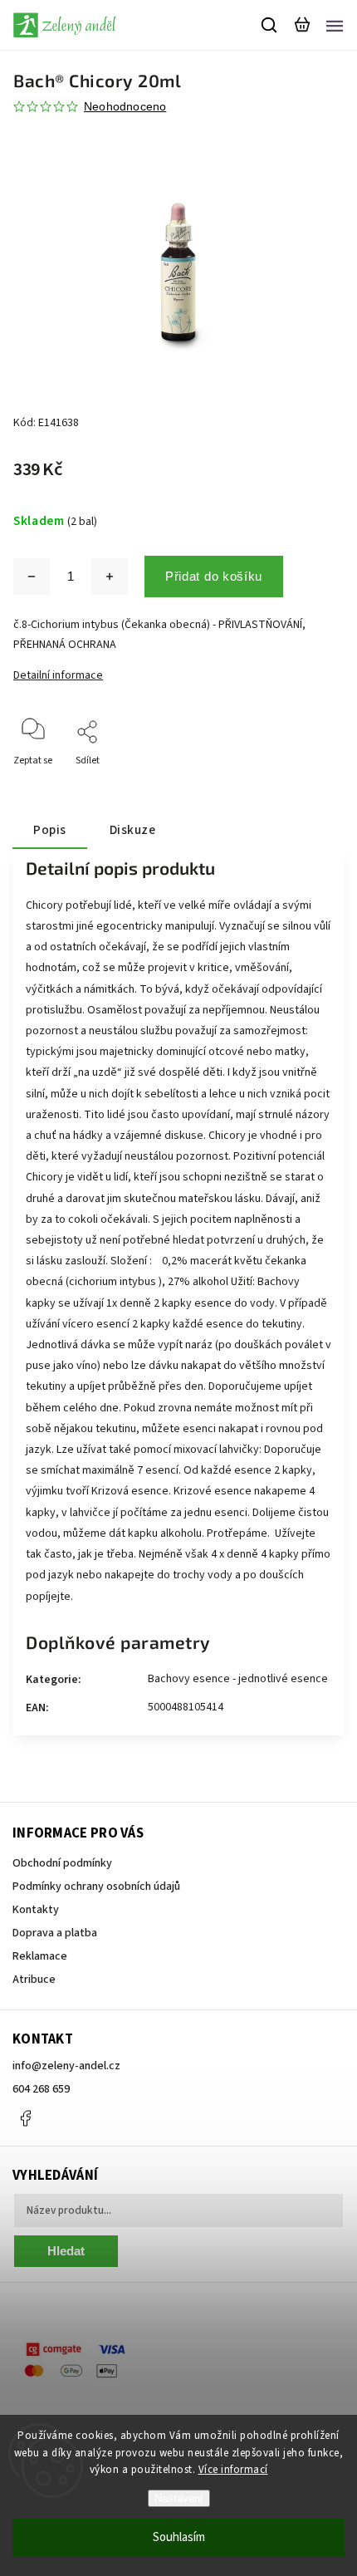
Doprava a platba (55, 1933)
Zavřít (305, 783)
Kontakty (36, 1910)
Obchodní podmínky (62, 1863)
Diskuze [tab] (133, 830)
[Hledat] (270, 25)
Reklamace (40, 1956)
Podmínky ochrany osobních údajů (96, 1887)
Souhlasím (179, 2537)
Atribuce (34, 1980)
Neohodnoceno (125, 106)
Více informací (233, 2470)
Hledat (66, 2251)
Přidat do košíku (214, 576)
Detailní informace (58, 675)
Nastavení (179, 2498)
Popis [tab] (50, 830)
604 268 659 (41, 2089)
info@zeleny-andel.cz (66, 2066)
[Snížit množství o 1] (32, 577)
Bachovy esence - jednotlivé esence (238, 1679)
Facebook (25, 2118)
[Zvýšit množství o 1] (110, 577)
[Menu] (335, 25)
